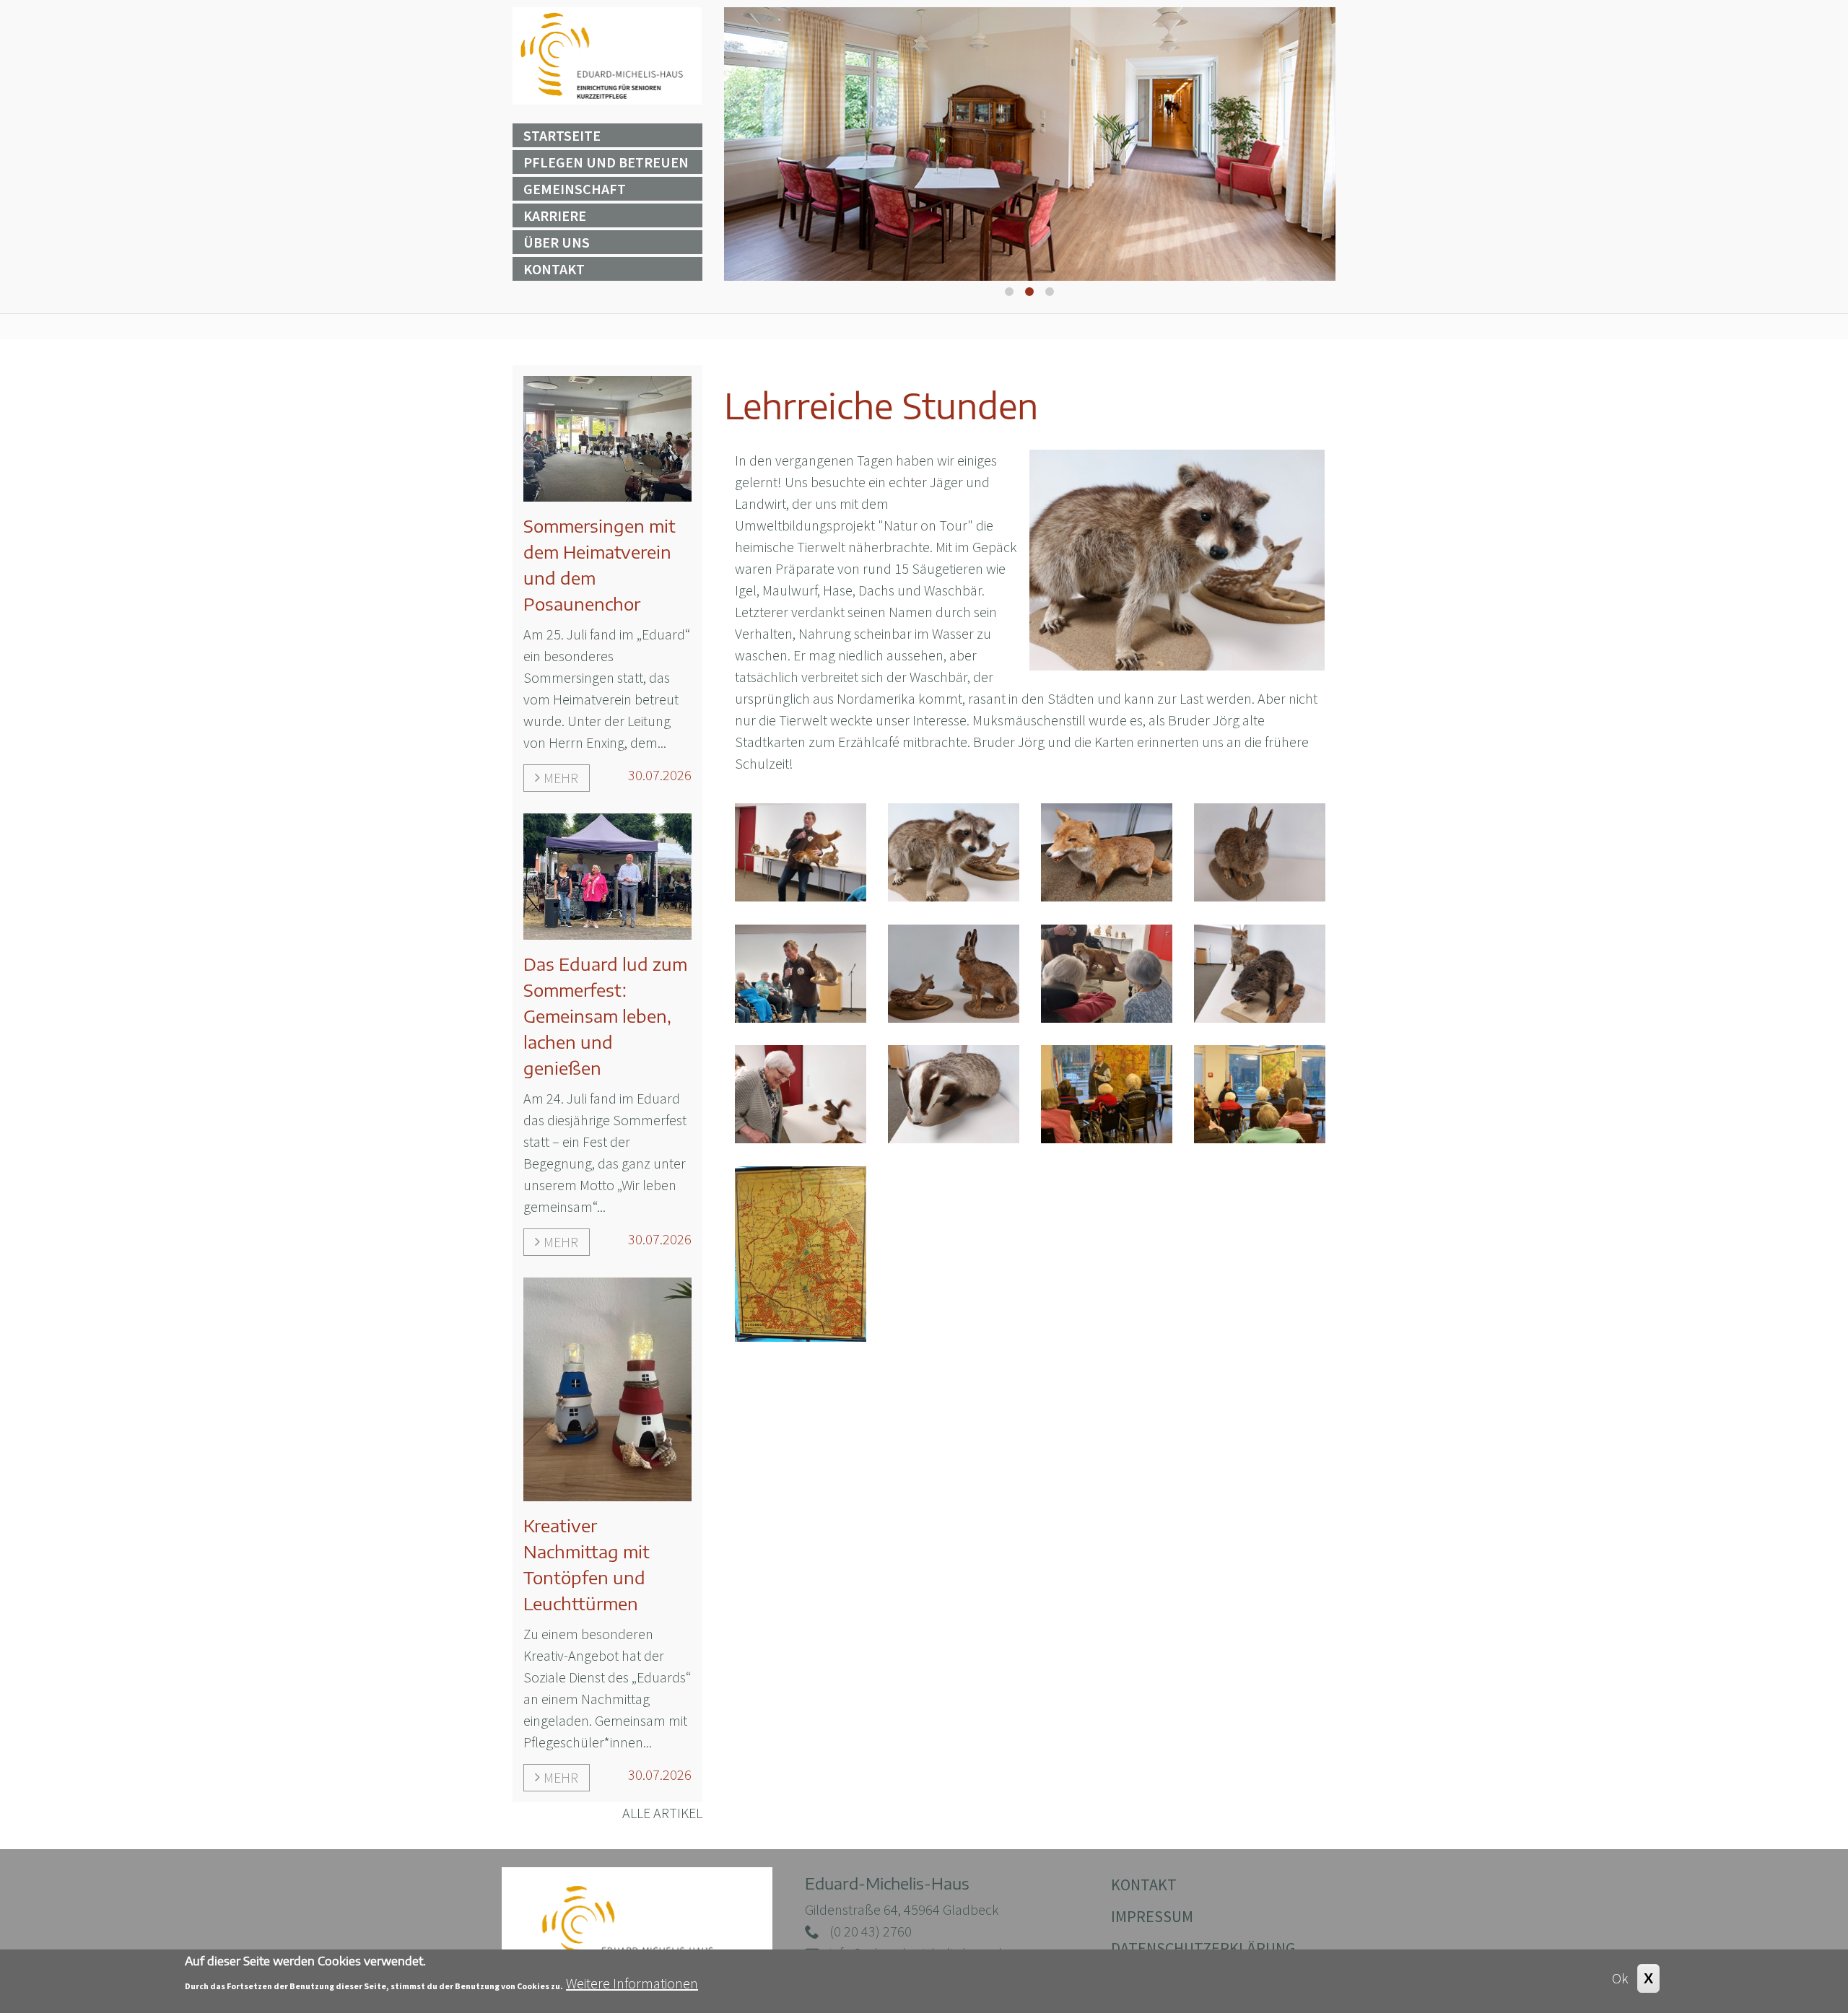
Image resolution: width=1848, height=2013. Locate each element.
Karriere (555, 215)
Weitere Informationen (632, 1983)
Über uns (557, 242)
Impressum (1152, 1916)
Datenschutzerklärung (1203, 1948)
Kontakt (554, 269)
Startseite (562, 135)
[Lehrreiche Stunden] (801, 851)
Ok (1620, 1978)
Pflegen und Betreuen (606, 162)
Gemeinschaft (575, 189)
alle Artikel (662, 1813)
